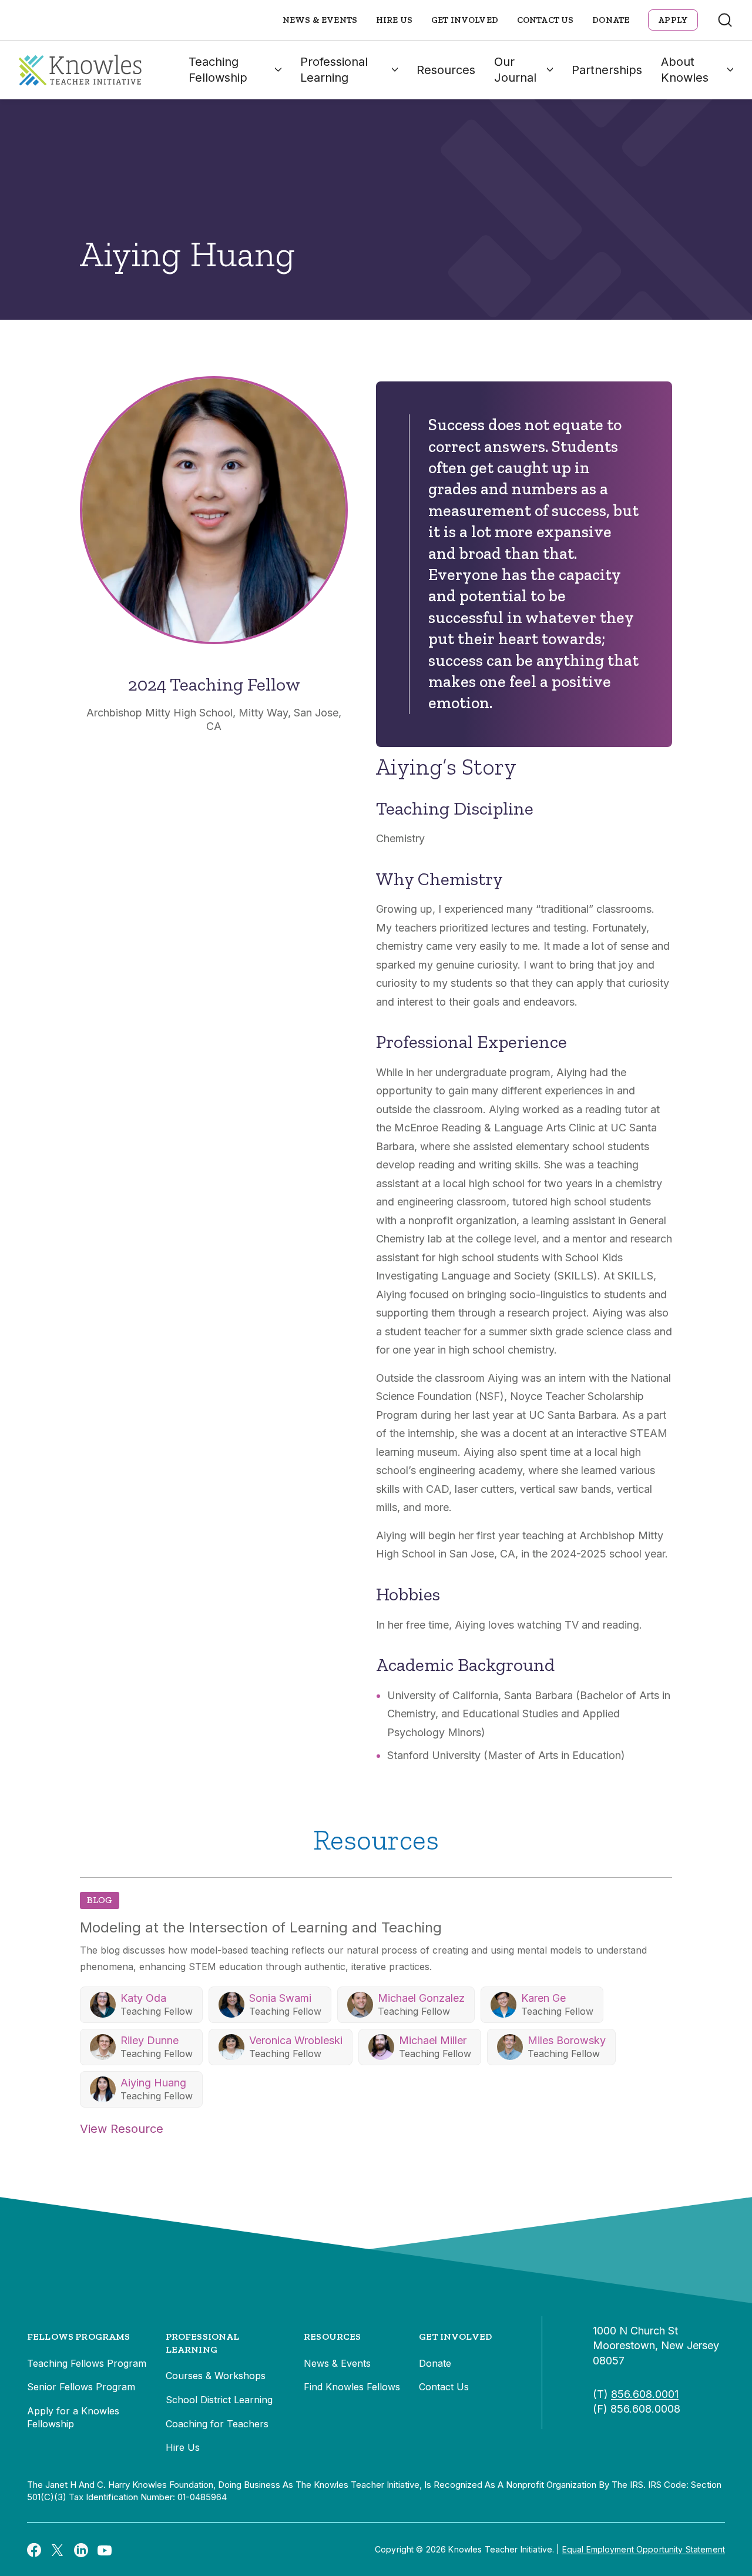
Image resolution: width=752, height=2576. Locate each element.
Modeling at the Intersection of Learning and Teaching (261, 1927)
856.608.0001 (645, 2394)
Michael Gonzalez (421, 1998)
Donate (611, 20)
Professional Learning (334, 70)
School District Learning (219, 2400)
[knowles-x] (58, 2550)
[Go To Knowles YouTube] (105, 2550)
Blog (100, 1900)
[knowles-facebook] (34, 2550)
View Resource (122, 2129)
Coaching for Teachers (217, 2424)
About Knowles (685, 70)
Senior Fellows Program (81, 2387)
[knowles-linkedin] (81, 2550)
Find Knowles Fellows (352, 2387)
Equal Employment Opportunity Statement (644, 2549)
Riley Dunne (150, 2040)
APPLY (673, 20)
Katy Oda (143, 1998)
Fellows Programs (79, 2337)
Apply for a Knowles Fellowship (73, 2417)
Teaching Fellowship (218, 70)
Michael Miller (433, 2040)
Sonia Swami (280, 1998)
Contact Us (545, 20)
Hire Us (394, 20)
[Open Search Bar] (725, 20)
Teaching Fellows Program (87, 2363)
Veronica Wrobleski (296, 2040)
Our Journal (515, 70)
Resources (446, 70)
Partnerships (607, 70)
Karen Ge (543, 1998)
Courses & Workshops (216, 2376)
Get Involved (465, 20)
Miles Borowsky (567, 2040)
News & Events (320, 20)
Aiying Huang (153, 2083)
